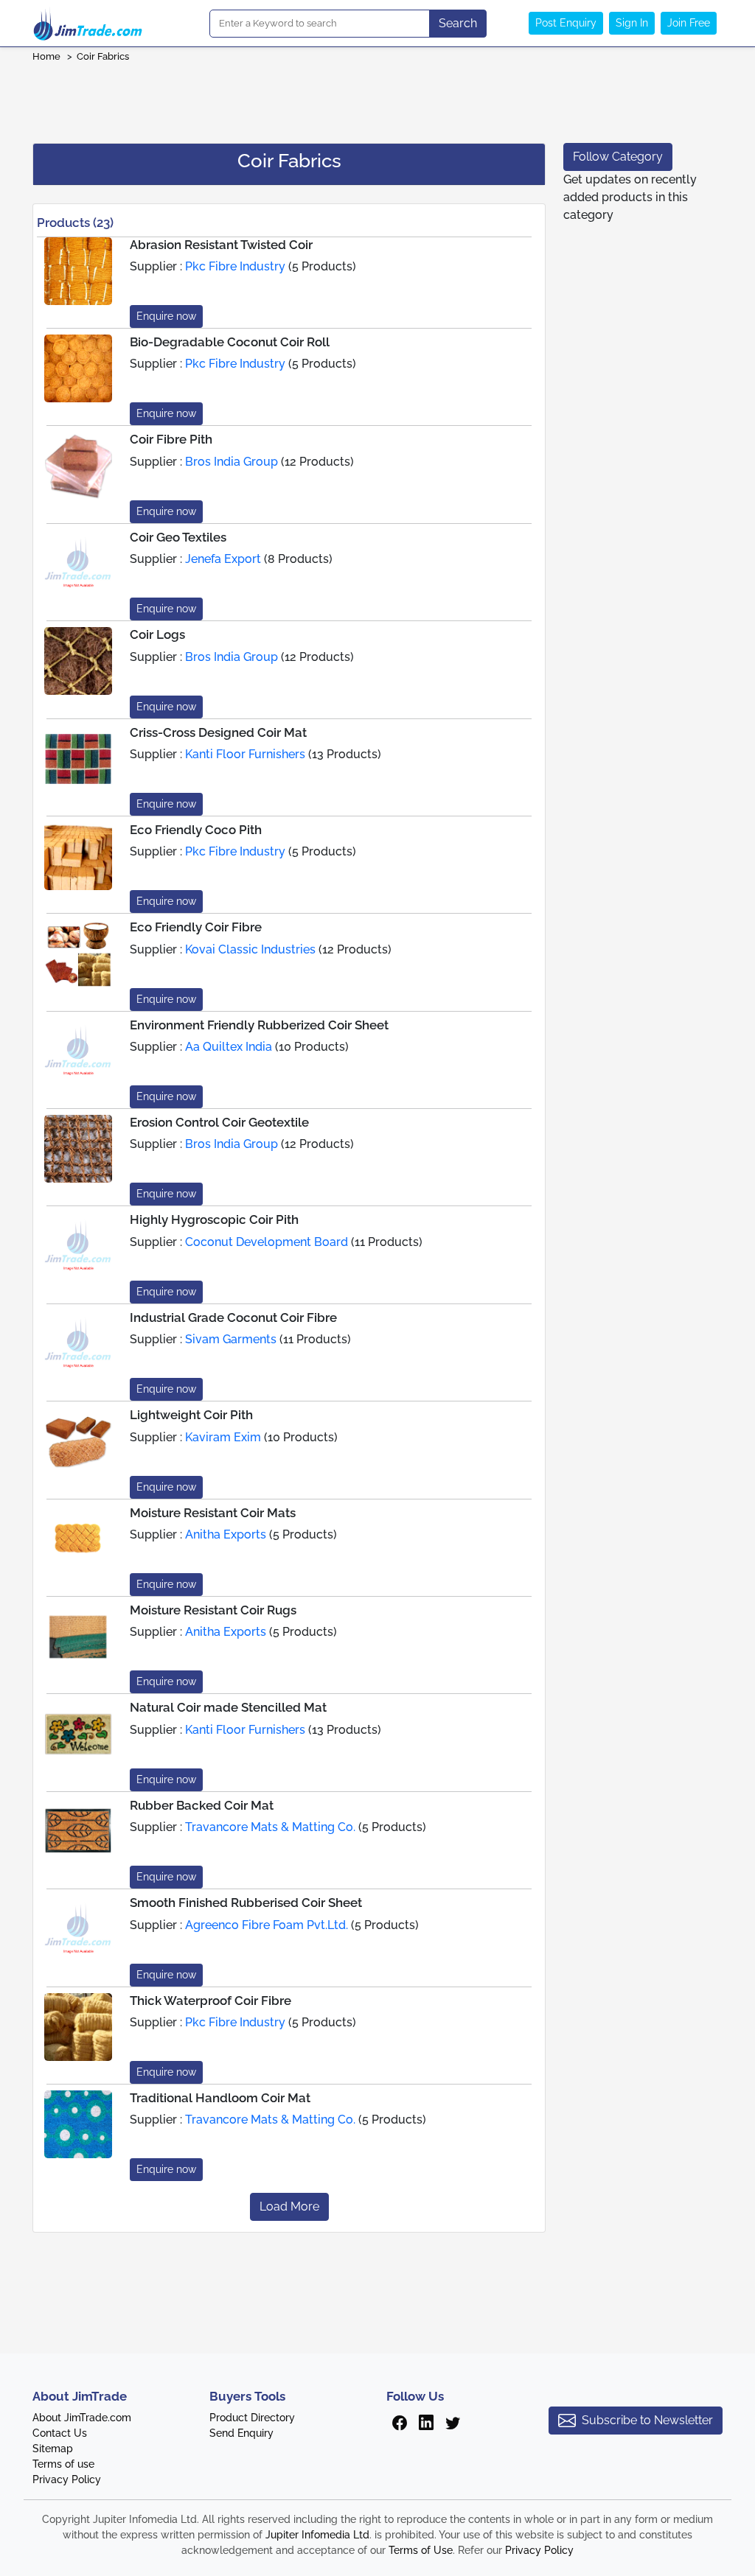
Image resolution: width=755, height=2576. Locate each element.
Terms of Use (421, 2550)
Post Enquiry (566, 23)
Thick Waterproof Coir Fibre (211, 2001)
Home (46, 56)
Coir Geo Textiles (178, 537)
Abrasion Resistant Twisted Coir (221, 245)
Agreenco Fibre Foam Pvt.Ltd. (267, 1925)
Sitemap (53, 2449)
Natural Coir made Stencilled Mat (228, 1707)
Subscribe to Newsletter (647, 2420)
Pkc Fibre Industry (235, 266)
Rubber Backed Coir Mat (202, 1805)
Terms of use (63, 2464)
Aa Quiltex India (229, 1047)
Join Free (689, 23)
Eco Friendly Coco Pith (196, 830)
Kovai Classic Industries (250, 949)
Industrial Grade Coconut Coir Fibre (233, 1317)
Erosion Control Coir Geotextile (219, 1122)
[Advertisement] (377, 98)
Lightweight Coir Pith (191, 1415)
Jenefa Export (223, 559)
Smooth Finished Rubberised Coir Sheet (246, 1903)
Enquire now (166, 316)
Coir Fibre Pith (171, 439)
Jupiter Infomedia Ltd (317, 2535)
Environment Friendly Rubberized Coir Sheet (259, 1025)
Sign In (632, 23)
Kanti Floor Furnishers (245, 754)
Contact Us (60, 2433)
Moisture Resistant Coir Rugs (213, 1610)
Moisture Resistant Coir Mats (213, 1513)
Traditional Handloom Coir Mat (220, 2098)
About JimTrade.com (82, 2418)
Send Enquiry (241, 2433)
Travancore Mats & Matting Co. (270, 1827)
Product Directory (252, 2418)
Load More (289, 2206)
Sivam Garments (231, 1339)
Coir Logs (157, 634)
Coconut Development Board (267, 1242)
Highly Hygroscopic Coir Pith (214, 1219)
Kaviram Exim (223, 1437)
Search (458, 23)
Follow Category (618, 157)
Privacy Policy (67, 2479)
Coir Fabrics (103, 56)
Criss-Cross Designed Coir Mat (218, 732)
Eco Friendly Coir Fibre (196, 927)
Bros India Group (232, 462)
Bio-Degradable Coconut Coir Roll (230, 342)
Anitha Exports (226, 1534)
